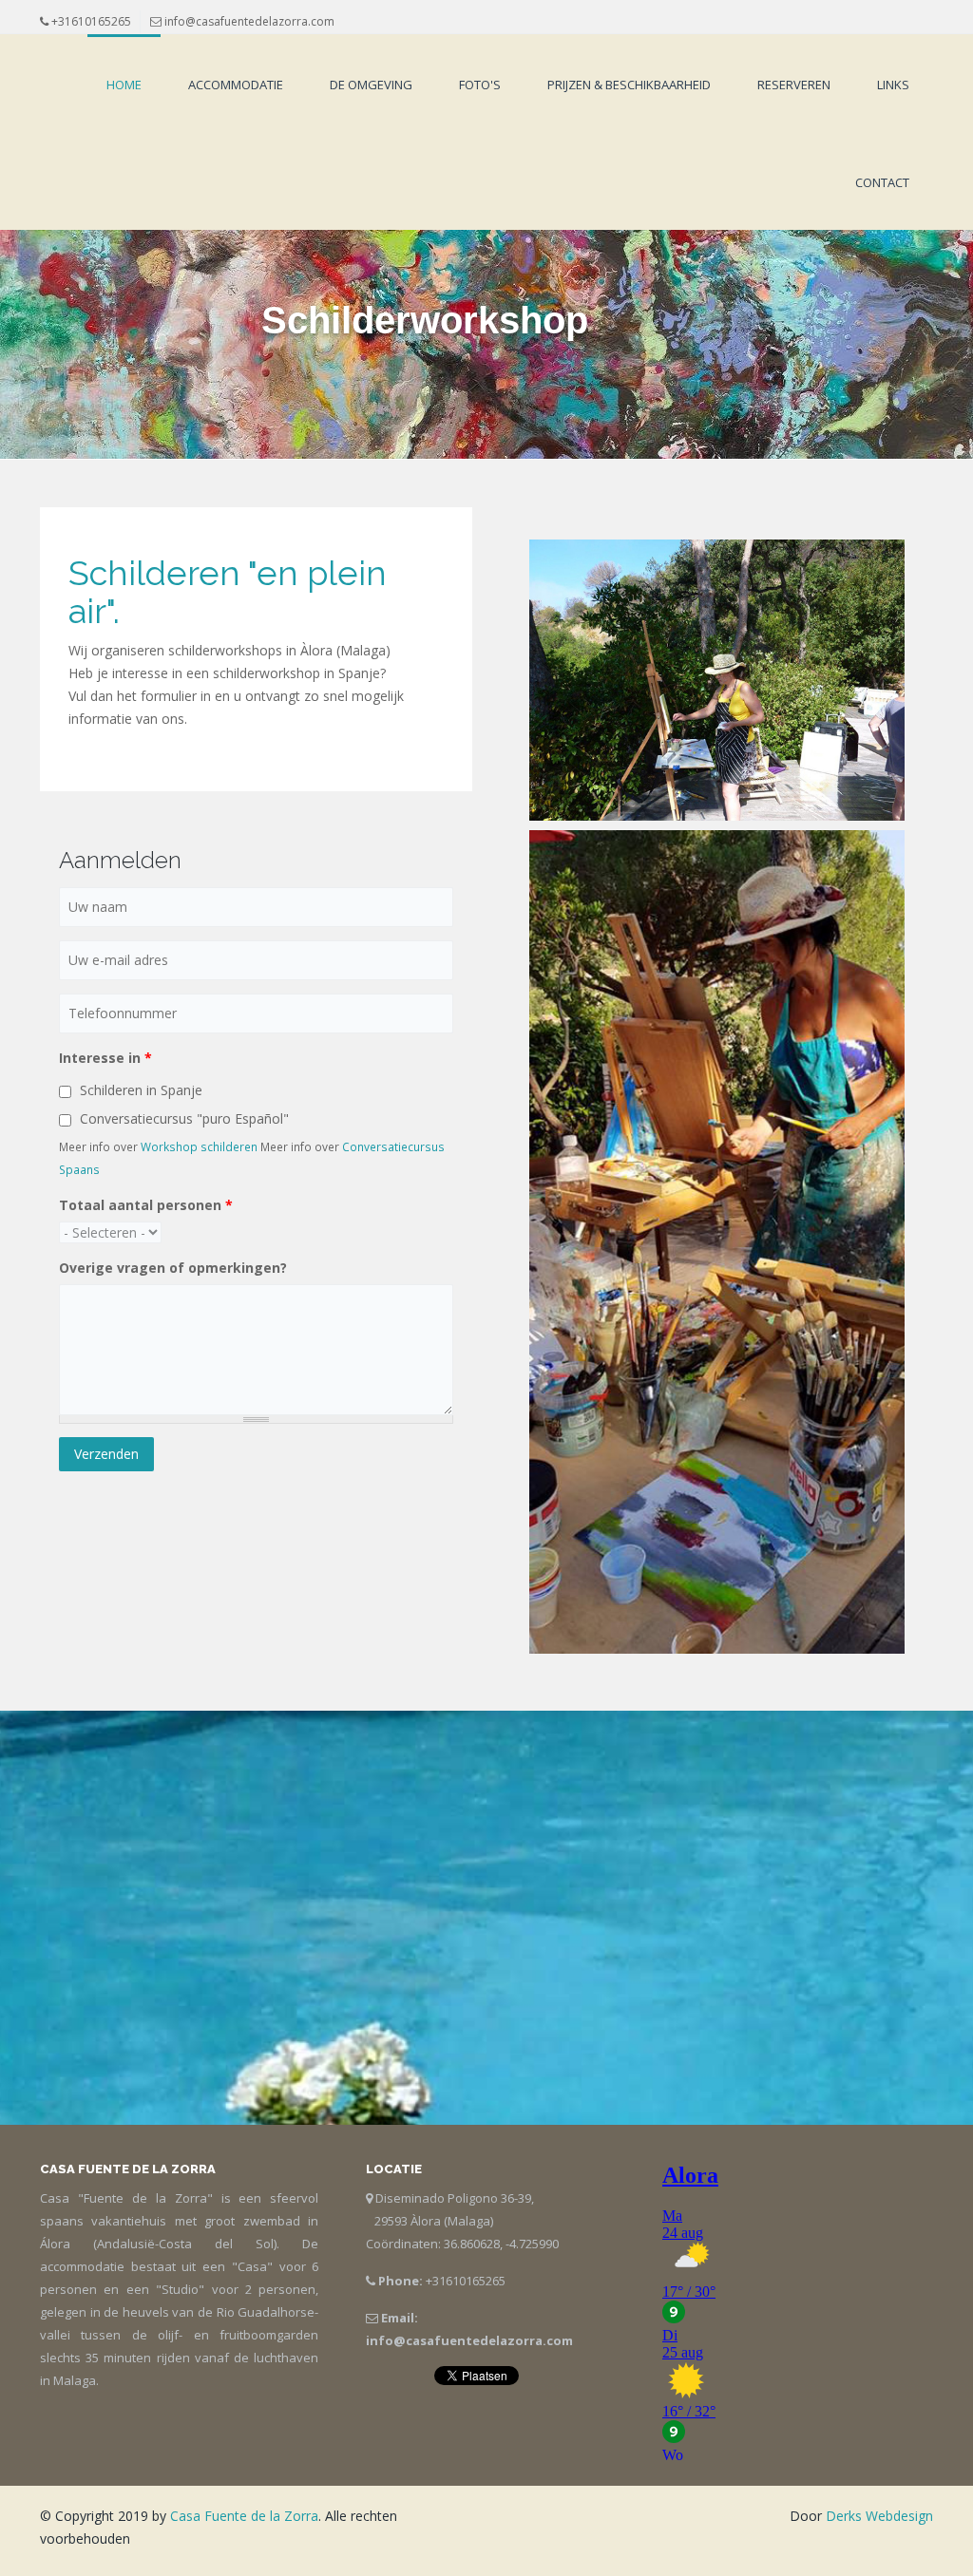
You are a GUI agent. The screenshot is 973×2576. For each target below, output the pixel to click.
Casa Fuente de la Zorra (244, 2516)
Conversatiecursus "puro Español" (184, 1118)
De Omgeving (371, 85)
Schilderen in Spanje (141, 1090)
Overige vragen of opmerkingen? (173, 1268)
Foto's (480, 85)
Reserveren (794, 85)
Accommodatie (236, 85)
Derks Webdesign (879, 2516)
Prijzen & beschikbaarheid (629, 85)
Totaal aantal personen (146, 1205)
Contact (882, 182)
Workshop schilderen (199, 1146)
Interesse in (105, 1058)
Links (893, 85)
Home (124, 85)
